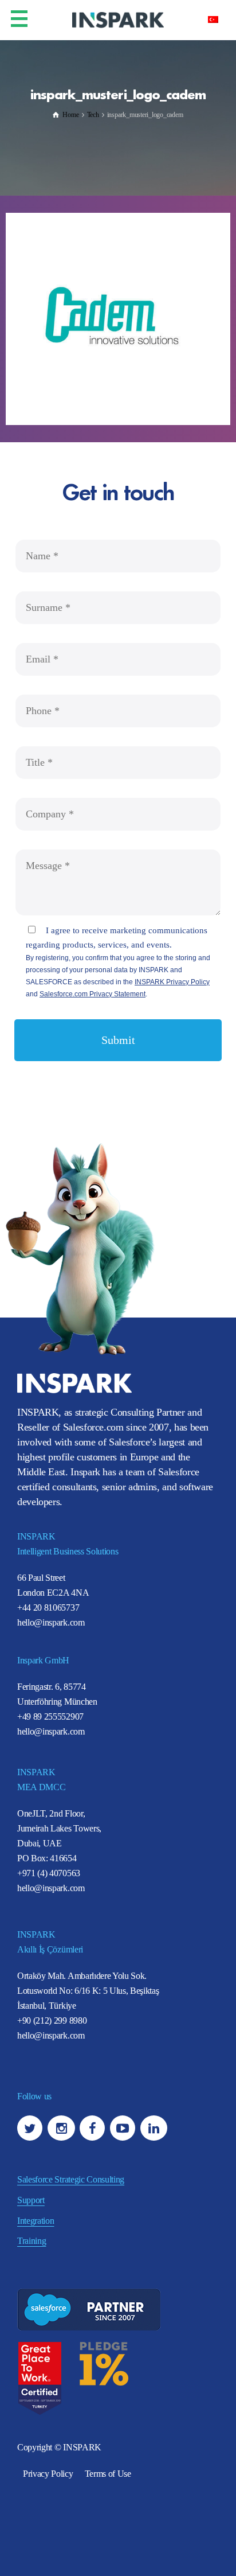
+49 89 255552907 (50, 1716)
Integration (36, 2221)
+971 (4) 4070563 (49, 1873)
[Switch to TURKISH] (213, 19)
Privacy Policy (48, 2474)
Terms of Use (108, 2474)
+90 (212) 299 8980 (52, 2020)
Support (31, 2200)
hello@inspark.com (51, 1622)
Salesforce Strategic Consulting (71, 2179)
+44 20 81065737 (48, 1607)
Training (32, 2241)
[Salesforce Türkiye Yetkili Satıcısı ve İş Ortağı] (118, 19)
